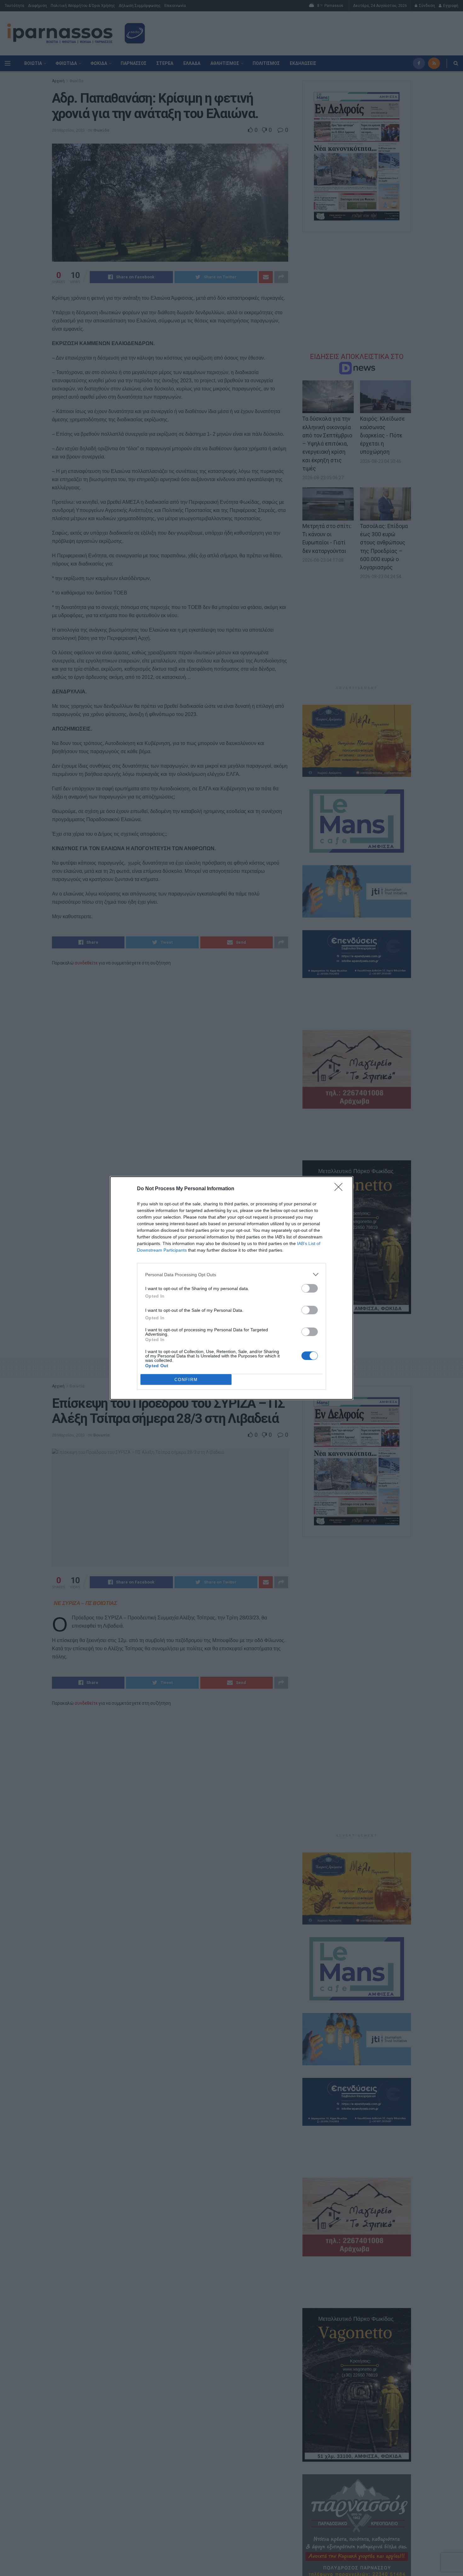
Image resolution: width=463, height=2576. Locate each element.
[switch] (310, 1288)
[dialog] (231, 1288)
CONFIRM (186, 1380)
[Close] (340, 1189)
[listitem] (231, 1274)
